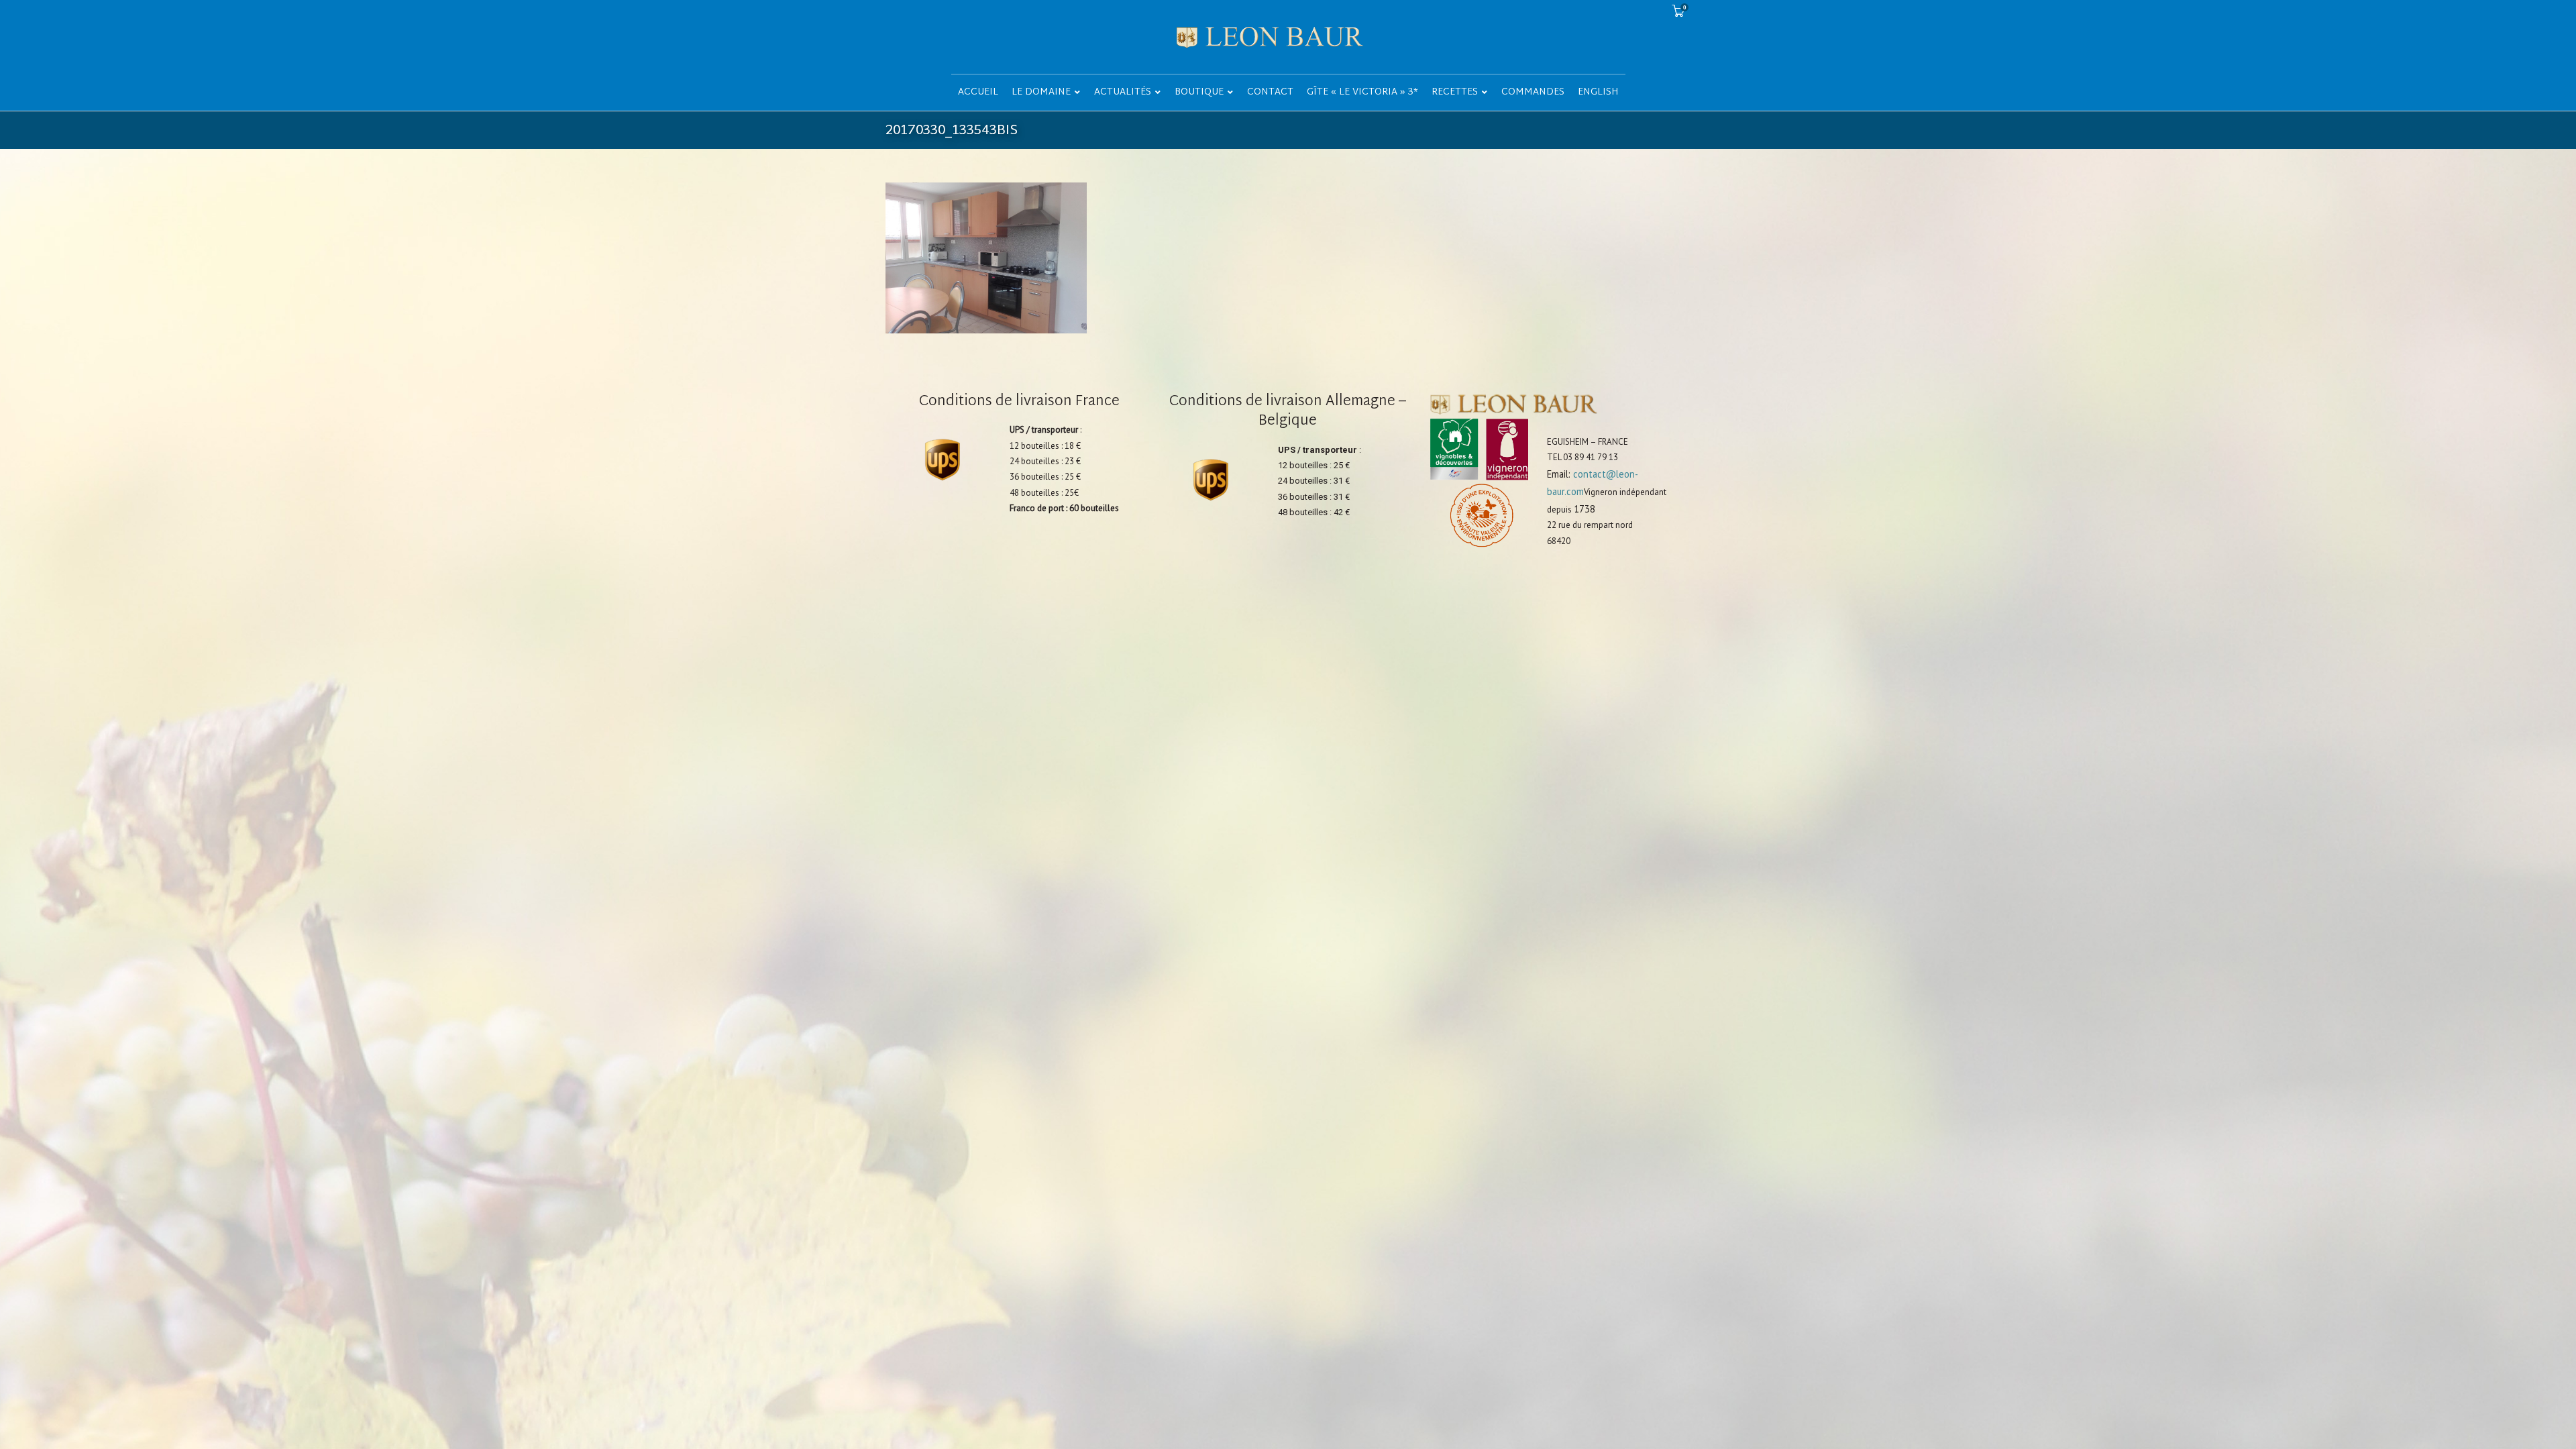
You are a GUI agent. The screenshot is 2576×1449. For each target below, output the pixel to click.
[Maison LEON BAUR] (1288, 37)
